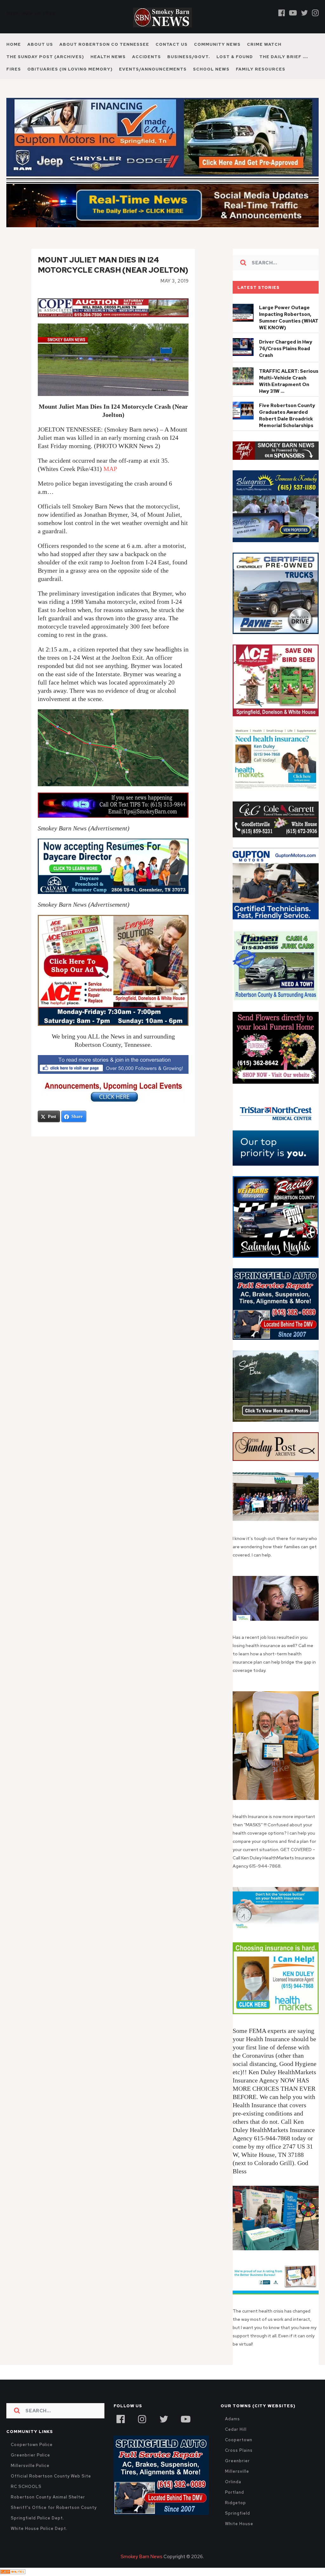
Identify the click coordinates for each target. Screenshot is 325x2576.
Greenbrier (237, 2461)
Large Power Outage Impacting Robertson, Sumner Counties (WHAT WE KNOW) (289, 318)
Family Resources (261, 69)
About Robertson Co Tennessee (104, 44)
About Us (40, 44)
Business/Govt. (189, 57)
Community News (217, 44)
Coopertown (239, 2440)
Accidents (146, 57)
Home (14, 44)
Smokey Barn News (142, 2557)
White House (239, 2524)
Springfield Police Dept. (37, 2518)
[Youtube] (293, 13)
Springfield (237, 2513)
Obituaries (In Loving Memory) (70, 69)
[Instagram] (315, 13)
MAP (110, 469)
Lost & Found (235, 57)
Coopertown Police (32, 2445)
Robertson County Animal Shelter (48, 2497)
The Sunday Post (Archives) (45, 57)
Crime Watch (264, 44)
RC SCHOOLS (26, 2487)
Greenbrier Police (30, 2455)
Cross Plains (239, 2450)
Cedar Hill (236, 2429)
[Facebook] (282, 13)
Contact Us (172, 44)
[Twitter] (304, 13)
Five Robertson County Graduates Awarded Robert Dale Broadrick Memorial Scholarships (287, 416)
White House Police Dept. (39, 2528)
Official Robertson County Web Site (51, 2476)
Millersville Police (30, 2466)
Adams (232, 2419)
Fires (14, 69)
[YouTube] (185, 2418)
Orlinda (233, 2482)
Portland (234, 2492)
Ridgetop (235, 2503)
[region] (275, 451)
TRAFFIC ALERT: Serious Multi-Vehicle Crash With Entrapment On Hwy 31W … (289, 381)
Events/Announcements (153, 69)
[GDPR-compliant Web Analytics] (13, 2572)
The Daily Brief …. (284, 57)
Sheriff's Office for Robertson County (54, 2508)
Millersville (237, 2471)
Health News (108, 57)
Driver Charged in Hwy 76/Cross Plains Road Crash (286, 349)
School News (211, 69)
